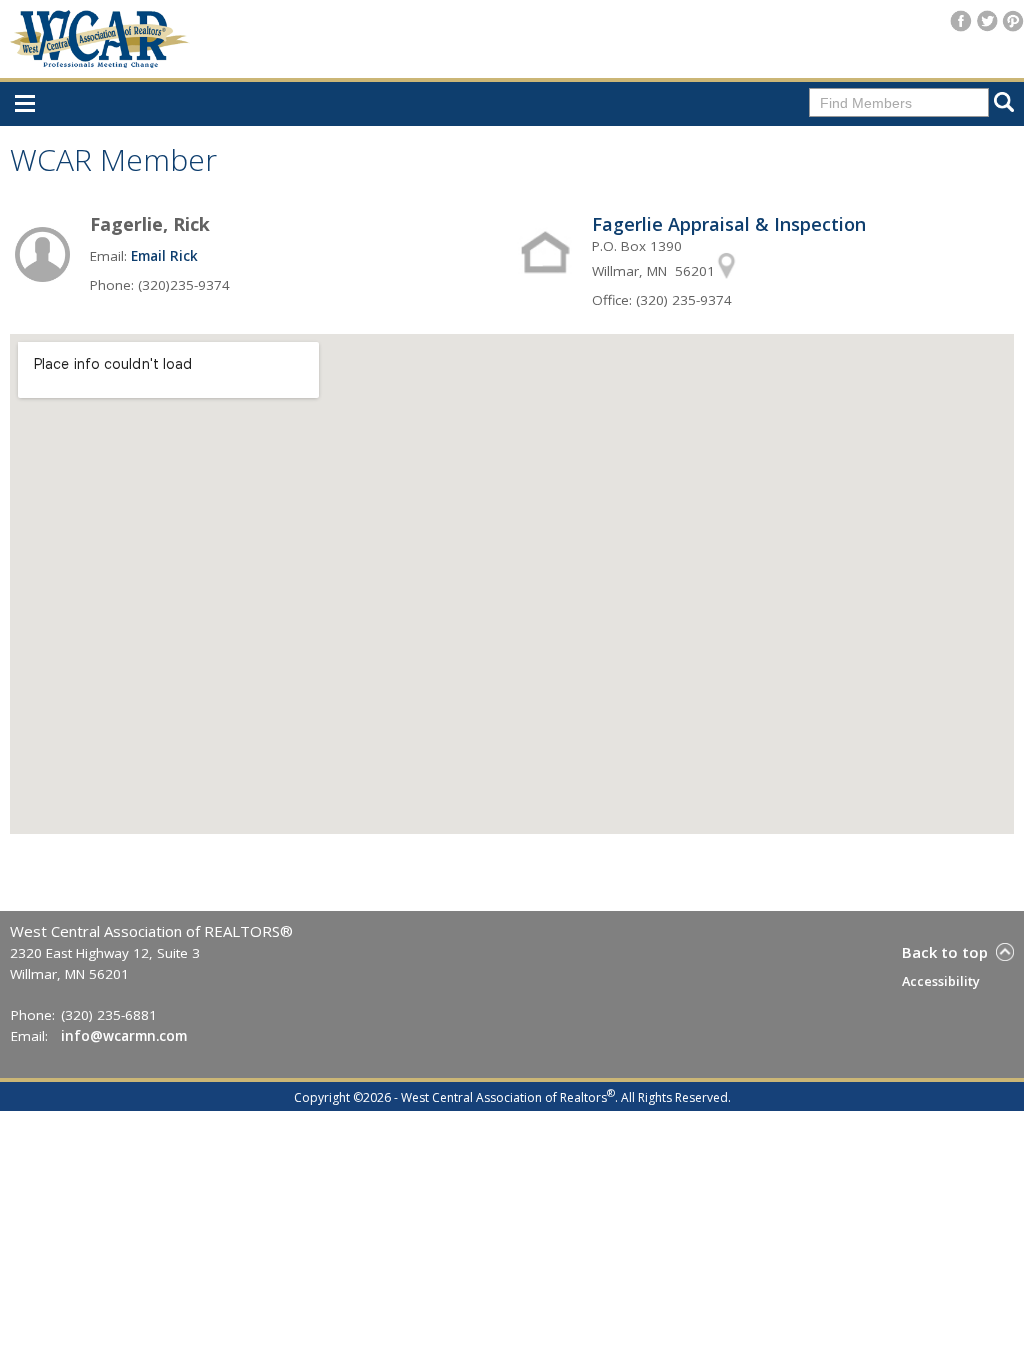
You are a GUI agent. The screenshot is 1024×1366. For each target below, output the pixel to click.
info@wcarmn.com (124, 1036)
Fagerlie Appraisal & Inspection (729, 224)
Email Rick (164, 256)
